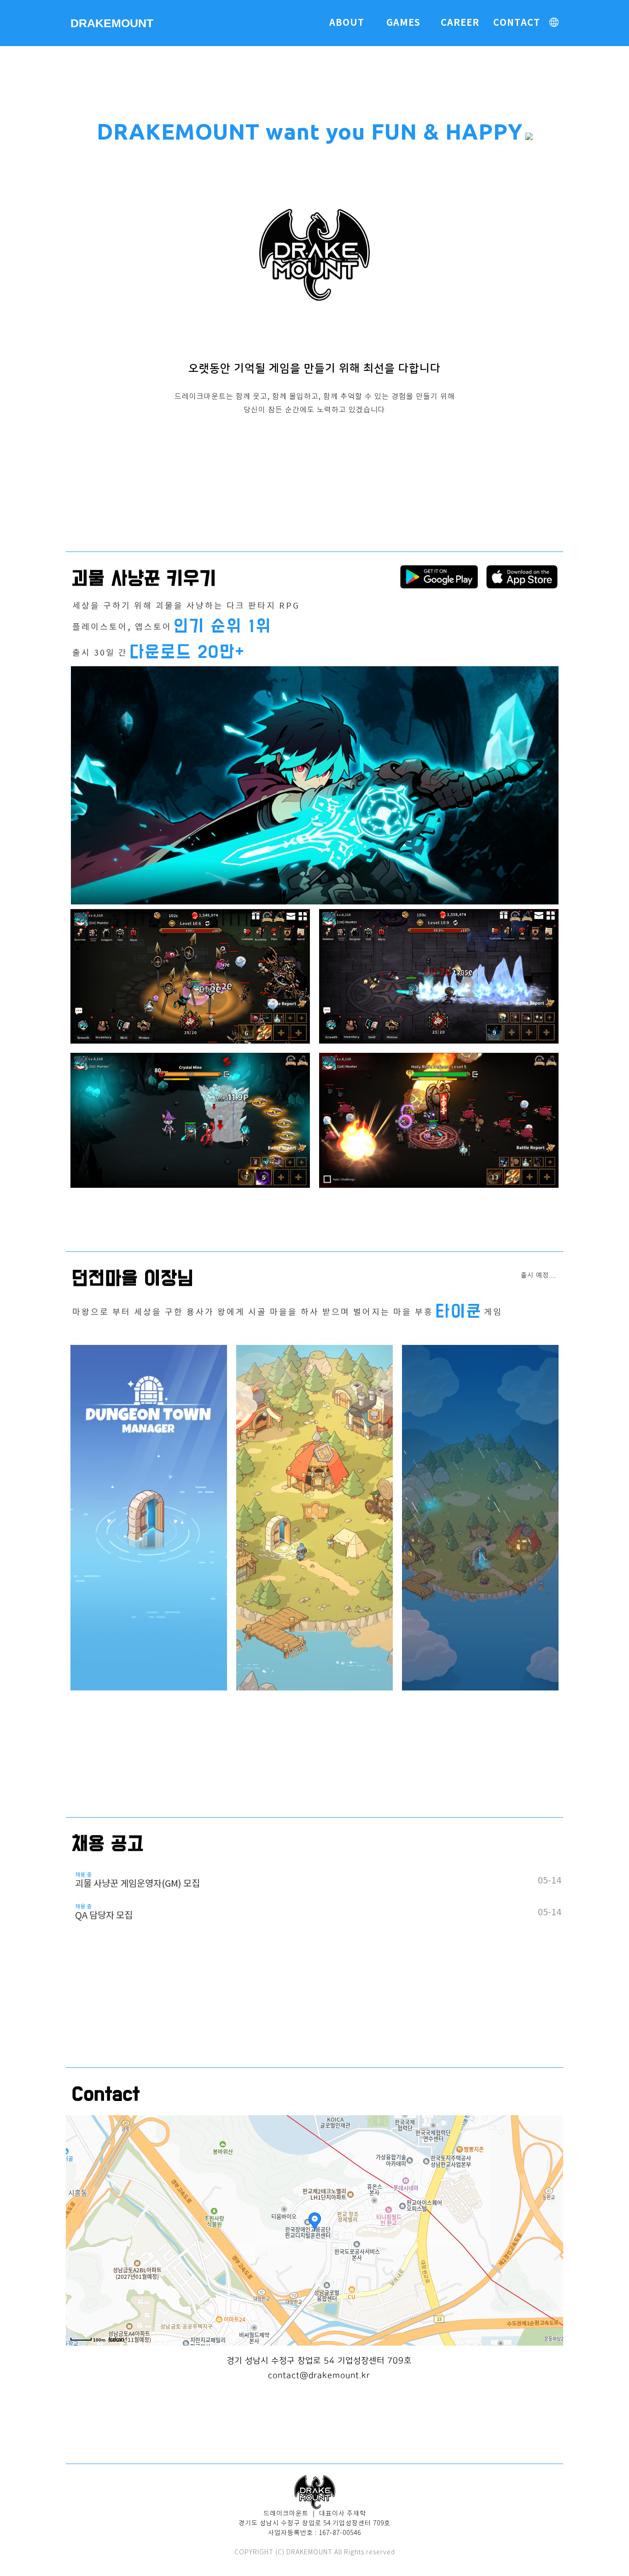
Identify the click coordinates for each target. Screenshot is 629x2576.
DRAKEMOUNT (112, 23)
